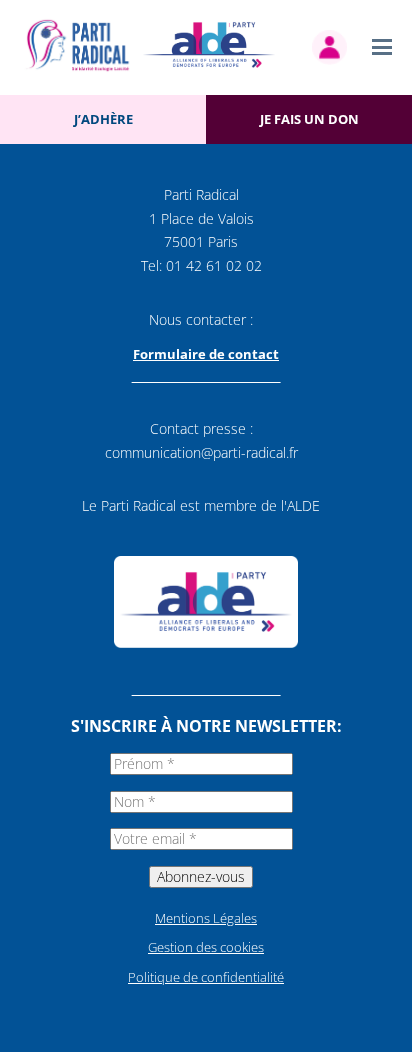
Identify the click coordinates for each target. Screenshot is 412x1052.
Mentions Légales (206, 918)
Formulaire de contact (206, 354)
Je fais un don (309, 119)
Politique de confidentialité (206, 977)
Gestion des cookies (206, 947)
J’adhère (103, 119)
